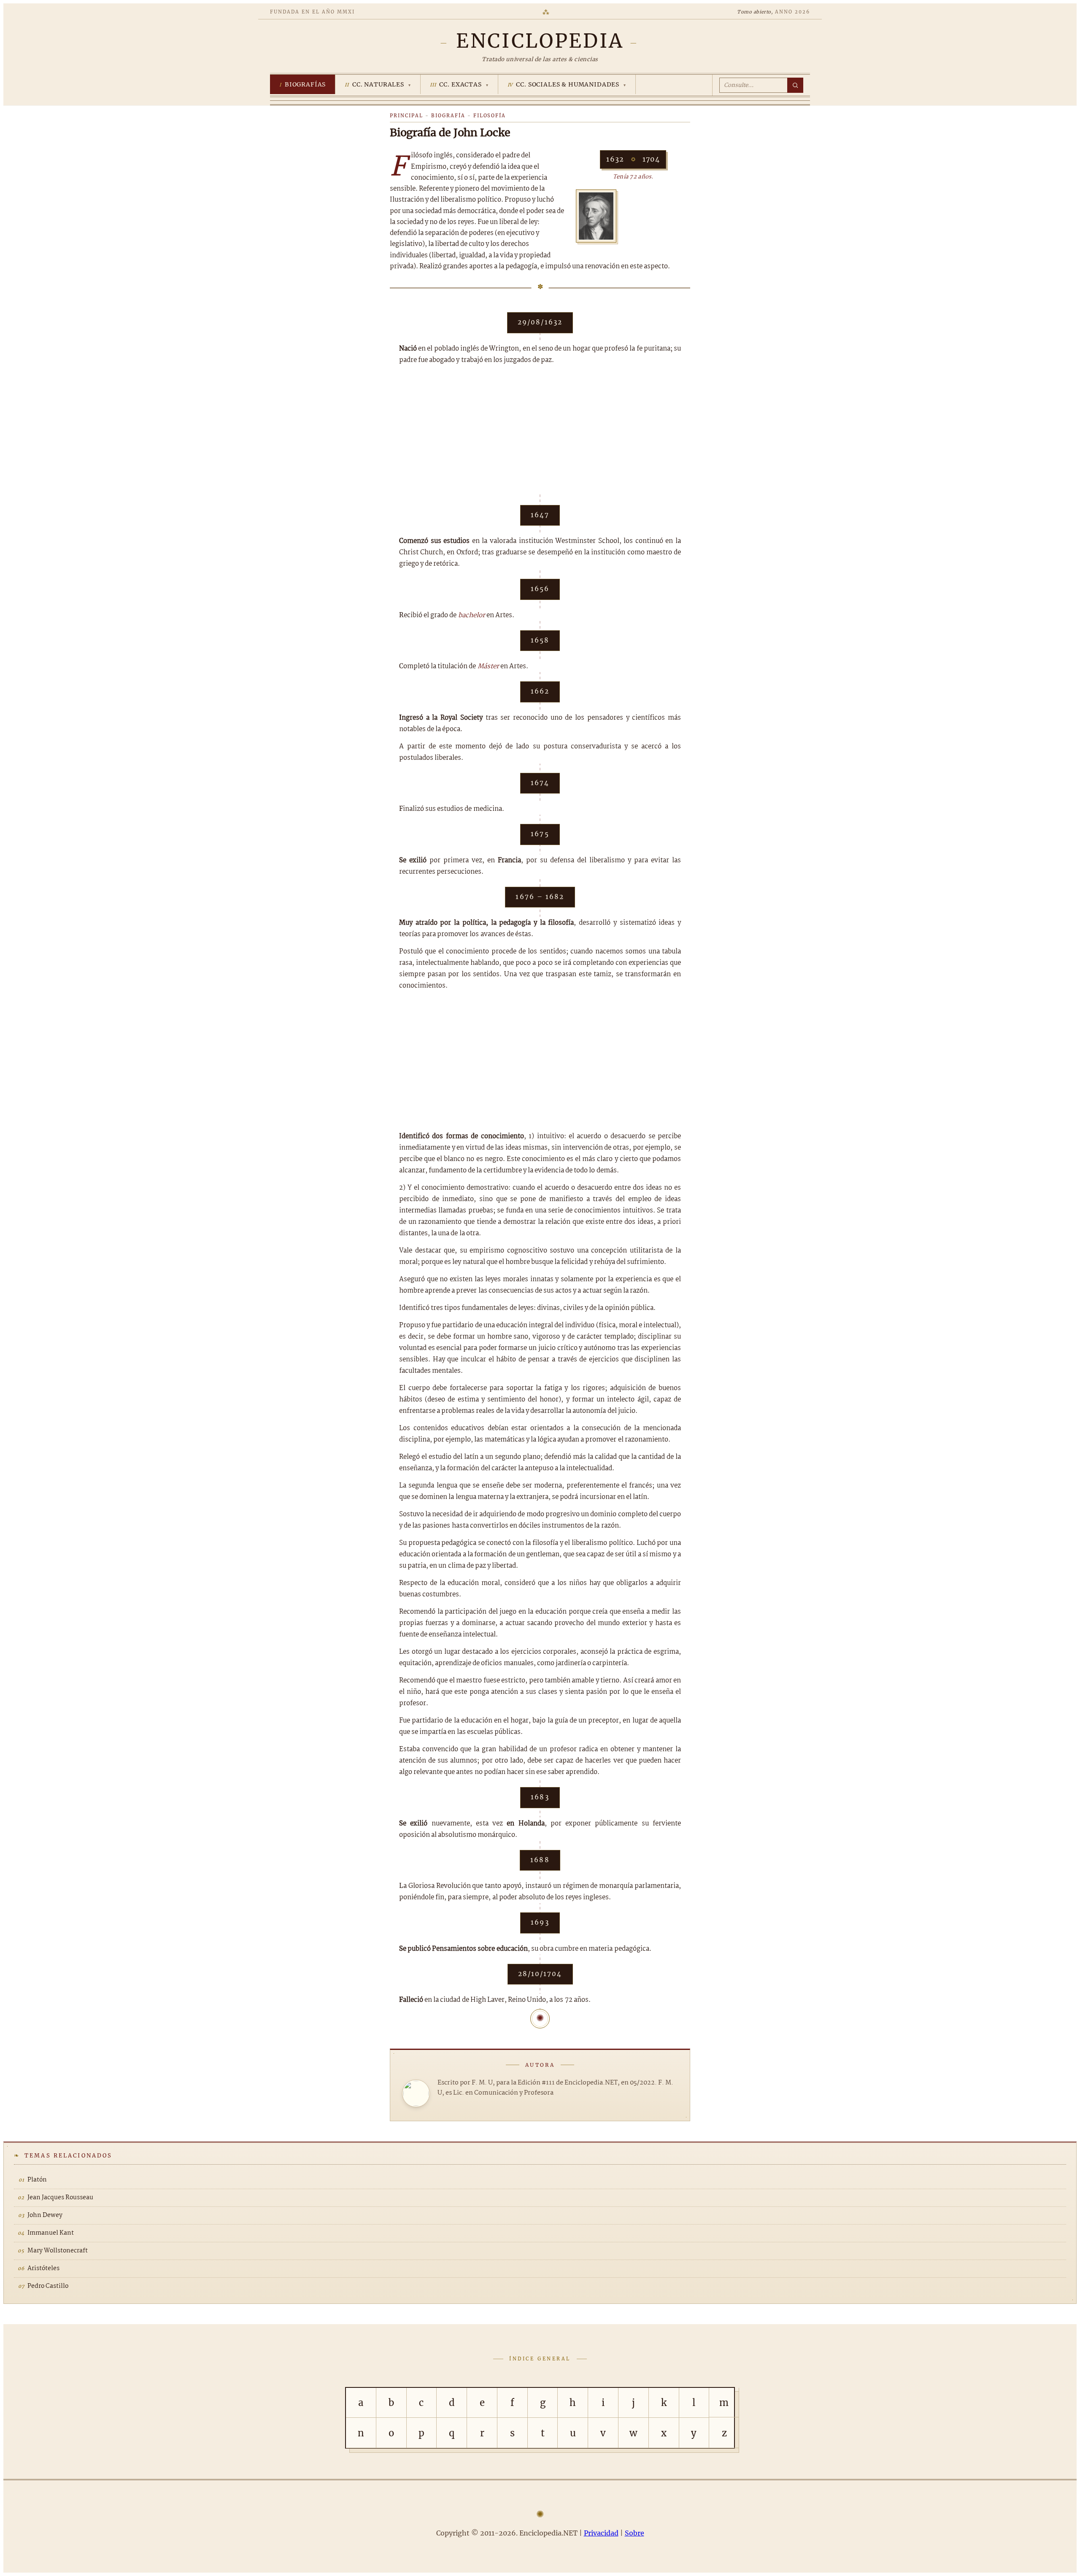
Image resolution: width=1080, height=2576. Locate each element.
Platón (37, 2180)
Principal (406, 116)
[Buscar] (795, 85)
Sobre (634, 2533)
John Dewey (45, 2215)
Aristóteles (43, 2268)
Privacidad (601, 2533)
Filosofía (490, 116)
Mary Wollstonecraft (58, 2251)
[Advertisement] (540, 435)
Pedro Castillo (48, 2286)
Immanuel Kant (51, 2233)
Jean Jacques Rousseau (60, 2198)
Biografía (448, 116)
